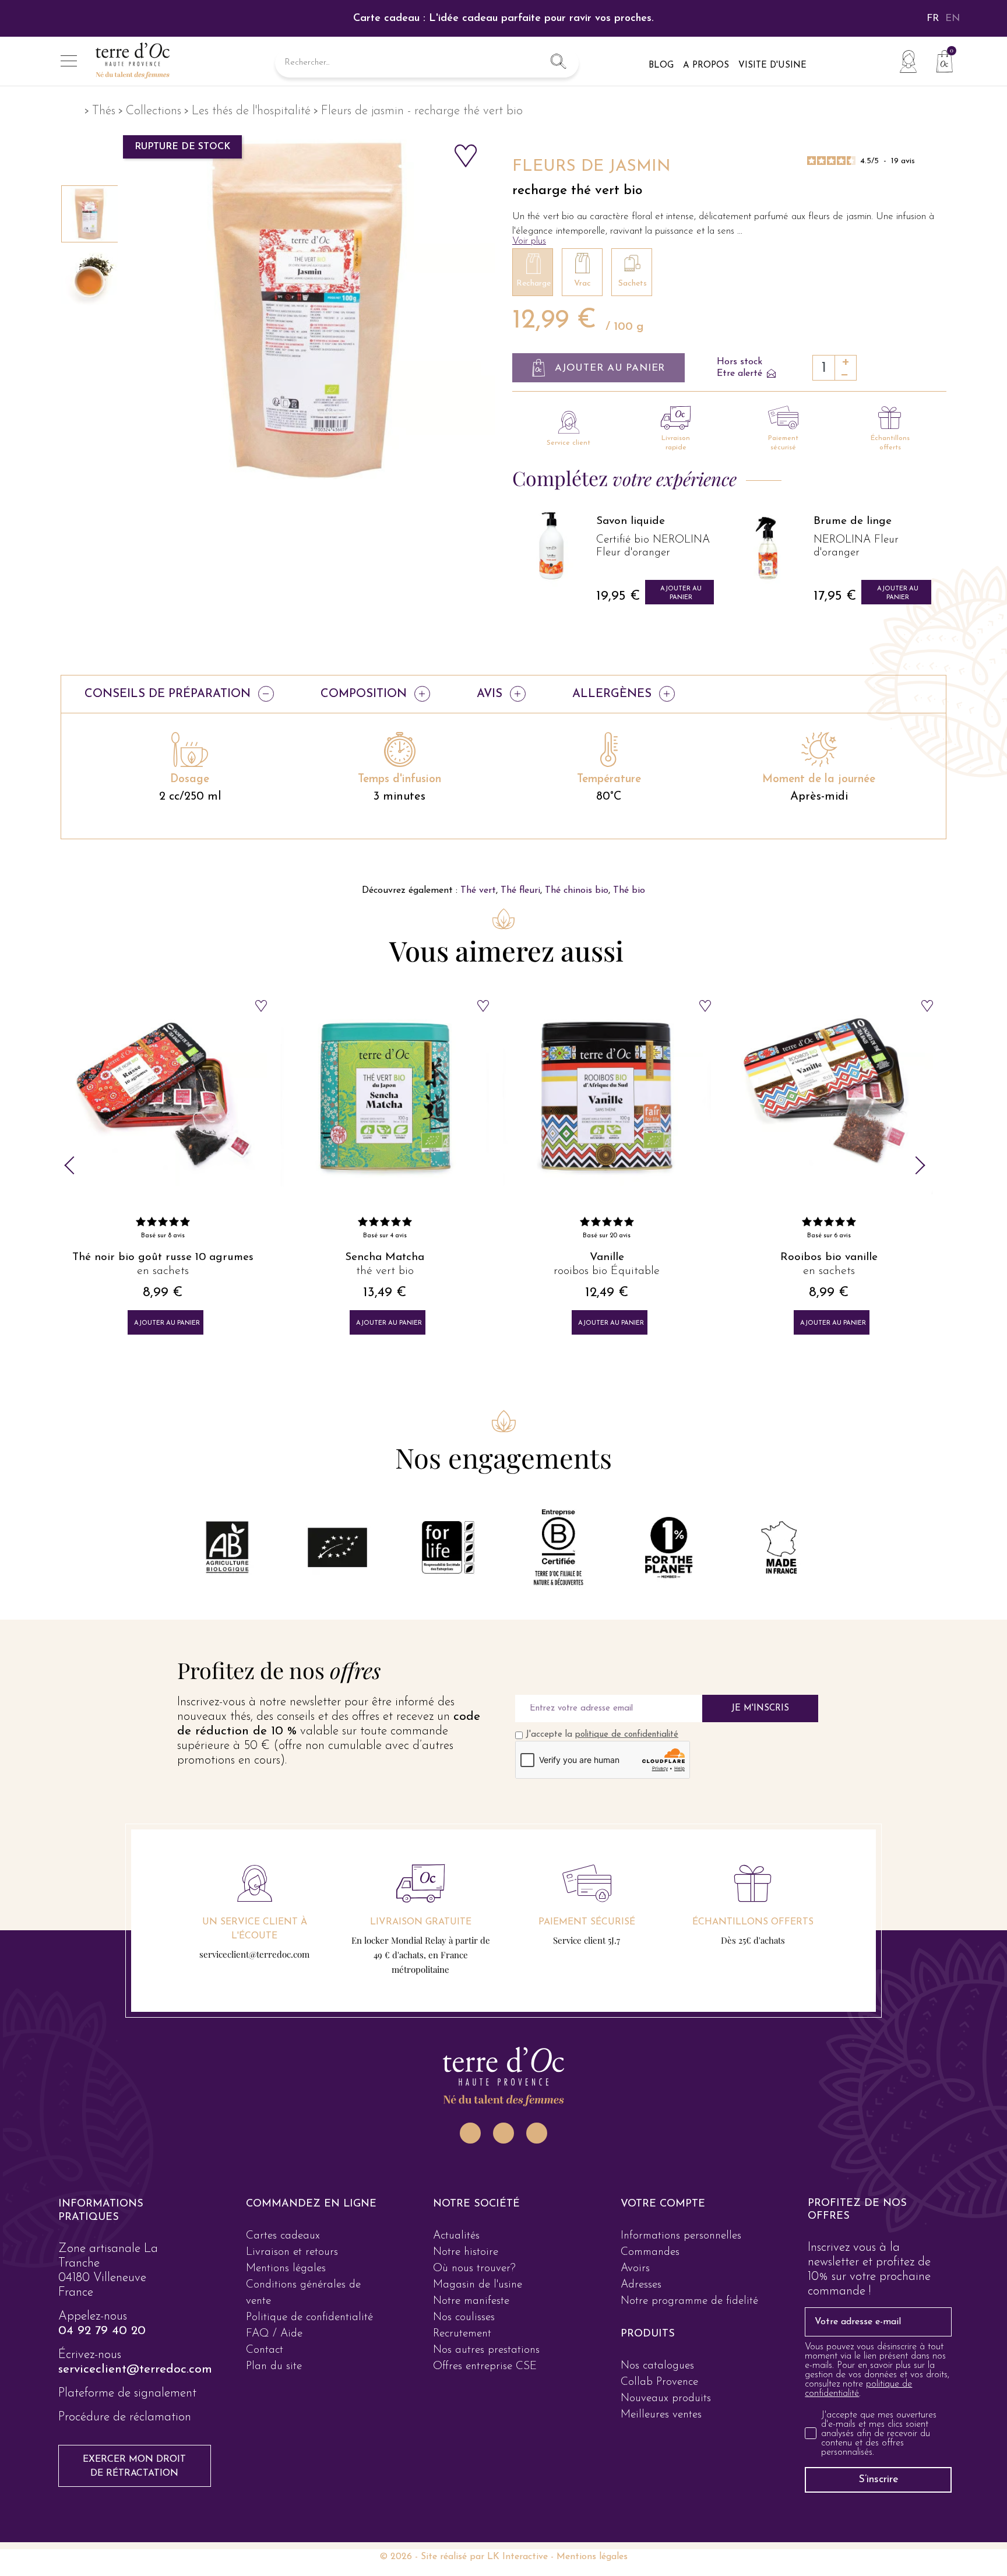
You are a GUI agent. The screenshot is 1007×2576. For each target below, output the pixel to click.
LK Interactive (517, 2557)
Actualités (456, 2236)
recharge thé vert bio (577, 191)
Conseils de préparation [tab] (168, 694)
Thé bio (629, 891)
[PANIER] (940, 60)
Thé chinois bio (577, 891)
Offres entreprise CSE (485, 2366)
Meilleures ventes (661, 2415)
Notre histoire (466, 2252)
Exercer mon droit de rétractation (134, 2466)
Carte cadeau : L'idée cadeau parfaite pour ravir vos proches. (503, 19)
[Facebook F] (503, 2133)
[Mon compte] (908, 61)
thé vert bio (163, 1271)
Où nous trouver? (474, 2269)
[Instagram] (470, 2133)
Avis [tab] (490, 694)
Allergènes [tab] (612, 694)
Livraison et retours (292, 2252)
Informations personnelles (681, 2236)
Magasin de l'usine (478, 2285)
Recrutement (462, 2334)
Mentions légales (286, 2269)
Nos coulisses (464, 2318)
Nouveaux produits (666, 2399)
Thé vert (478, 891)
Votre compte (663, 2204)
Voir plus (529, 241)
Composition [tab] (364, 694)
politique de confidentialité (627, 1735)
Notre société (476, 2204)
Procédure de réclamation (125, 2417)
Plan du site (274, 2366)
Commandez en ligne (311, 2204)
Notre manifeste (471, 2301)
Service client (568, 443)
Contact (265, 2350)
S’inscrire (879, 2480)
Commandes (650, 2252)
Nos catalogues (657, 2366)
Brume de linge (635, 521)
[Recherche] (558, 63)
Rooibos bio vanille (607, 1257)
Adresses (641, 2285)
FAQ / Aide (274, 2334)
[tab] (129, 2211)
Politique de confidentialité (309, 2318)
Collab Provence (659, 2382)
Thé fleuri (520, 891)
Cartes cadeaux (283, 2236)
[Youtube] (537, 2133)
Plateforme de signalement (127, 2393)
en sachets (607, 1271)
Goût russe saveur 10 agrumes (829, 1257)
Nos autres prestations (486, 2350)
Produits (648, 2334)
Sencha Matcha (163, 1257)
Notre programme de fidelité (689, 2301)
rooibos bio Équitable (385, 1271)
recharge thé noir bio (829, 1271)
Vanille (385, 1257)
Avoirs (635, 2269)
